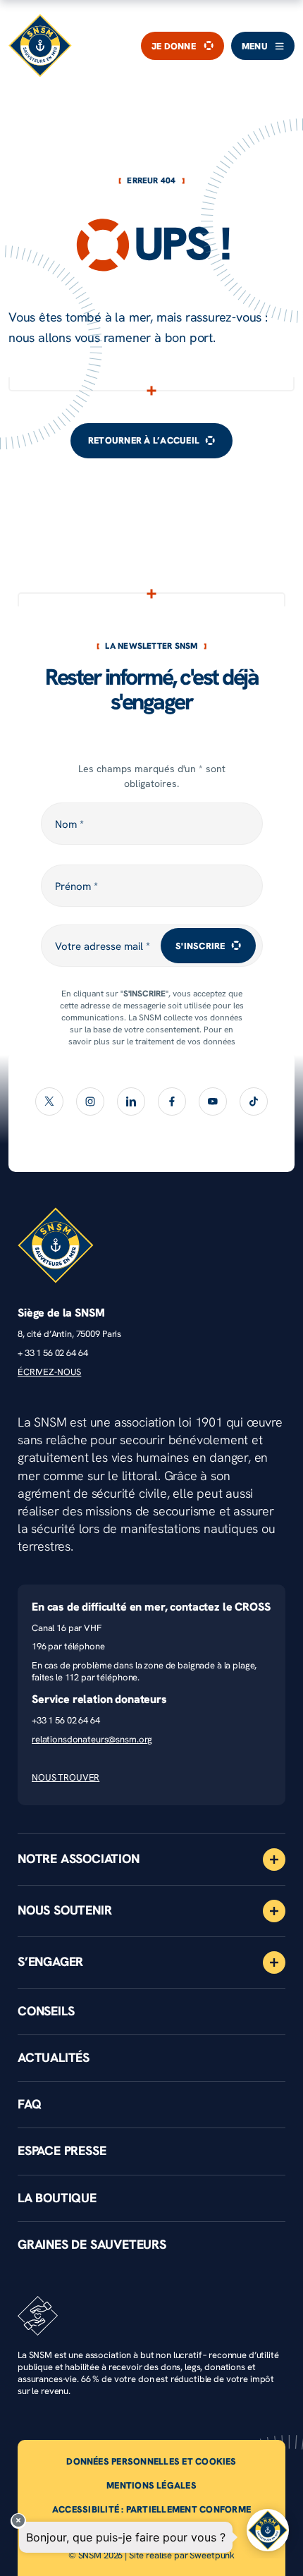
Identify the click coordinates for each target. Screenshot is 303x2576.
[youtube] (213, 1101)
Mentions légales (151, 2485)
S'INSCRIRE (200, 946)
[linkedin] (131, 1101)
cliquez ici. (218, 1053)
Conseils (46, 2011)
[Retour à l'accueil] (40, 46)
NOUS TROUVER (66, 1777)
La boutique (57, 2198)
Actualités (54, 2058)
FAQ (29, 2104)
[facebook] (172, 1101)
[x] (49, 1101)
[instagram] (90, 1101)
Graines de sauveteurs (92, 2245)
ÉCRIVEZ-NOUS (49, 1372)
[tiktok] (254, 1101)
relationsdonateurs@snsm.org (92, 1739)
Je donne (174, 46)
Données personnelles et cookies (151, 2461)
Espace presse (62, 2151)
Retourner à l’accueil (144, 440)
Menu (255, 46)
